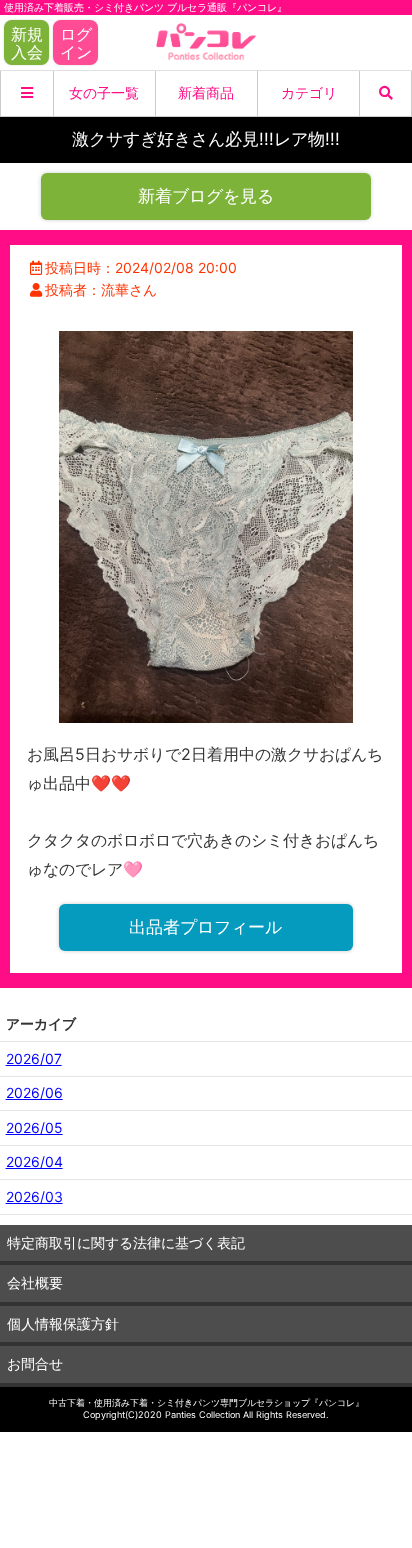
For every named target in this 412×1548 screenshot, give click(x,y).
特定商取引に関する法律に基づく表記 (126, 1242)
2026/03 (34, 1196)
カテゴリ (309, 92)
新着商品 (206, 92)
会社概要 (35, 1282)
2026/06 (34, 1092)
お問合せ (35, 1363)
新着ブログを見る (206, 196)
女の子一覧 (104, 92)
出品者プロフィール (205, 927)
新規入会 (27, 43)
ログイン (76, 43)
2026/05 (34, 1127)
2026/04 (34, 1161)
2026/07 (34, 1058)
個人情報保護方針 (63, 1323)
